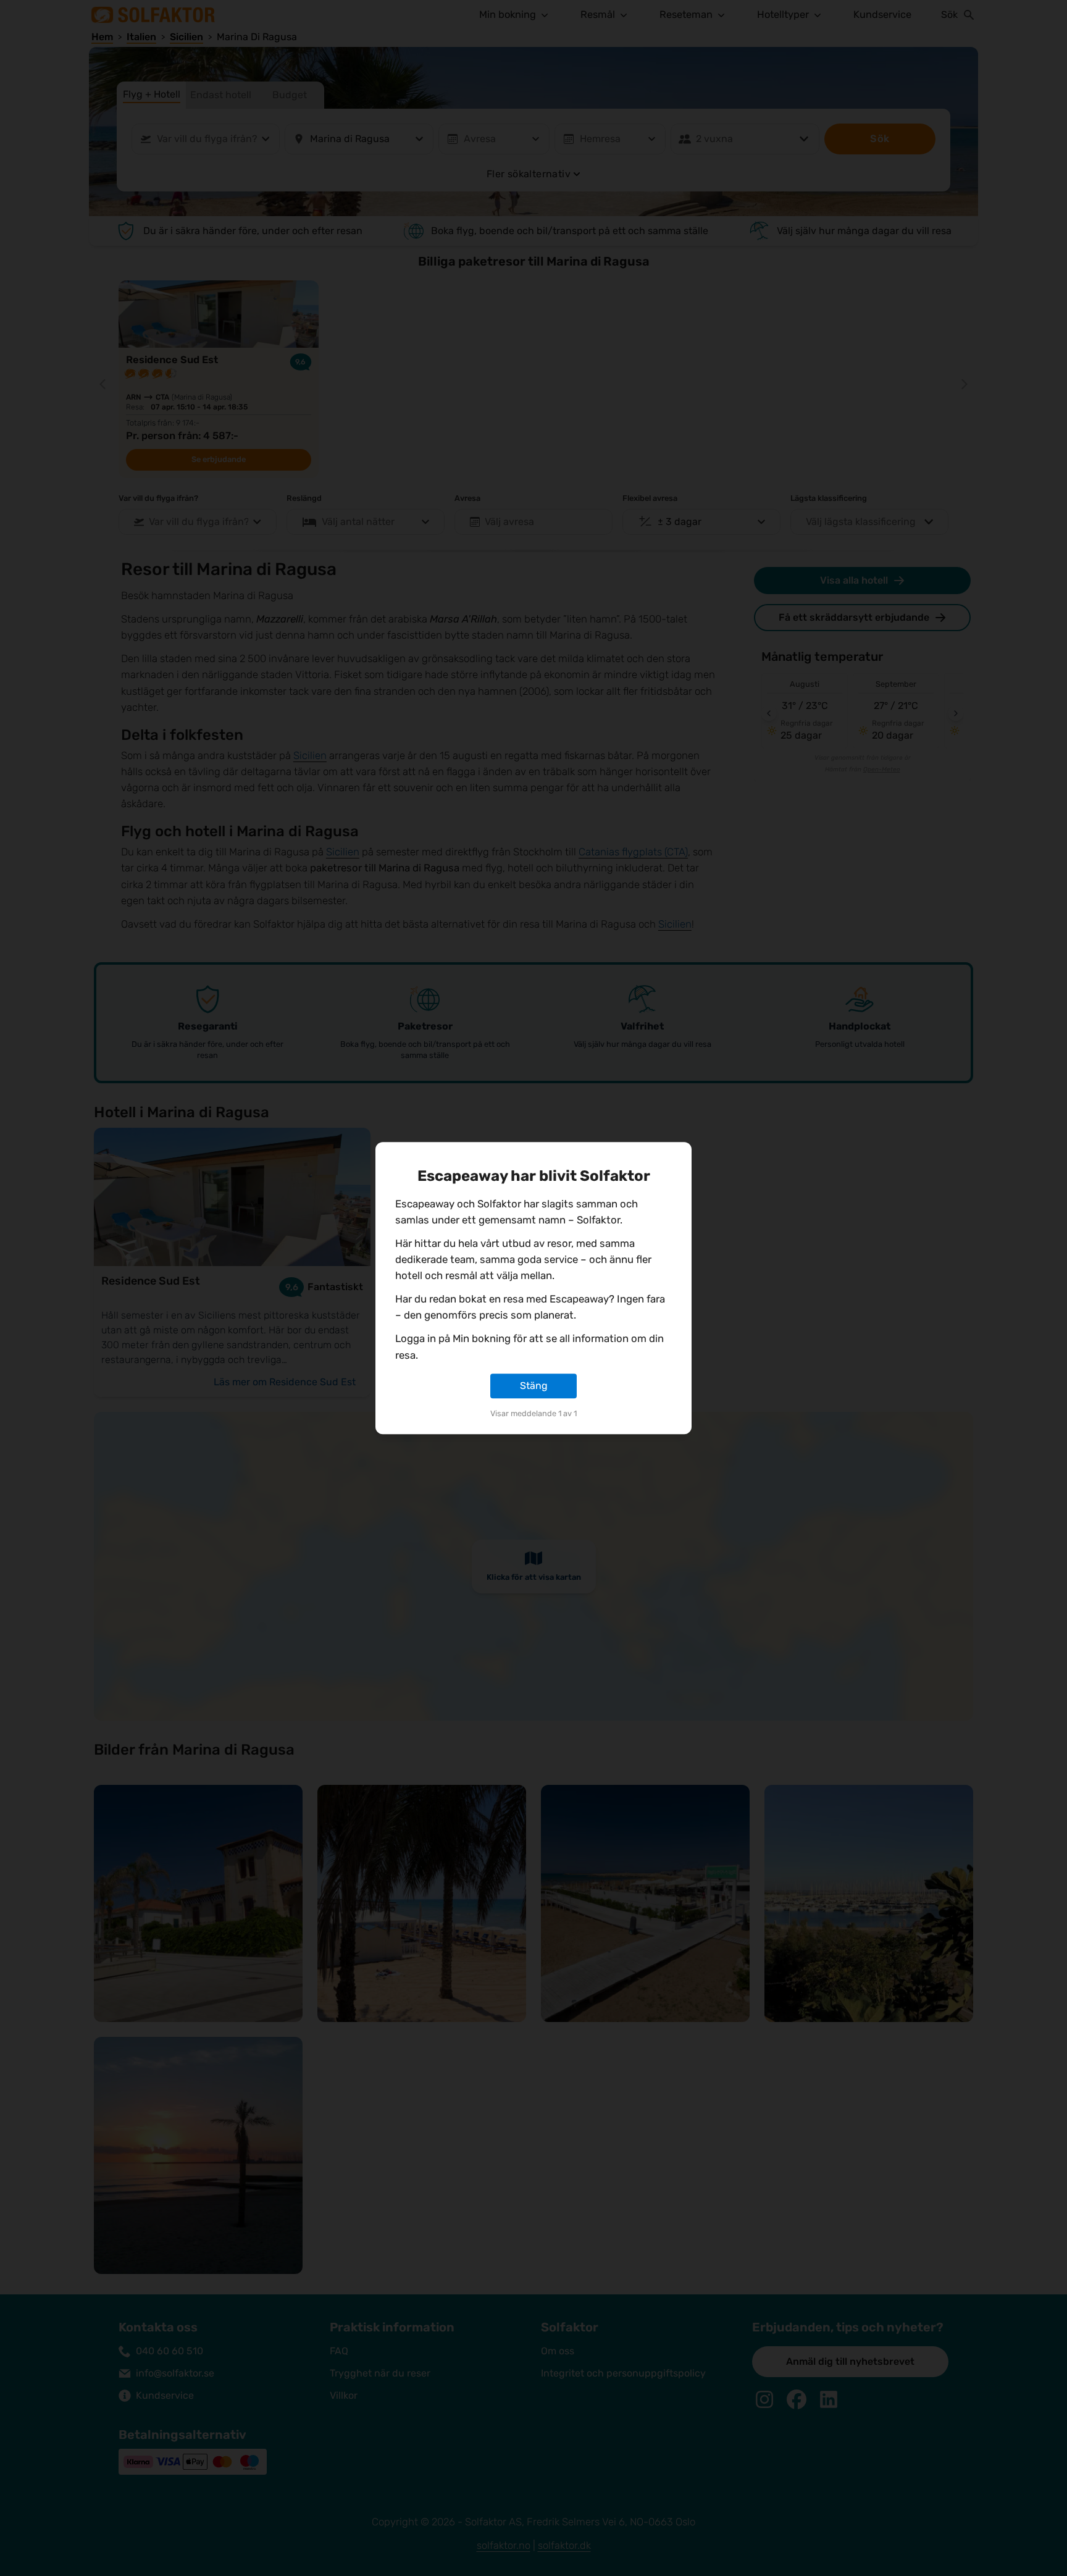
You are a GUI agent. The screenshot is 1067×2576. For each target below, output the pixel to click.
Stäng (534, 1386)
